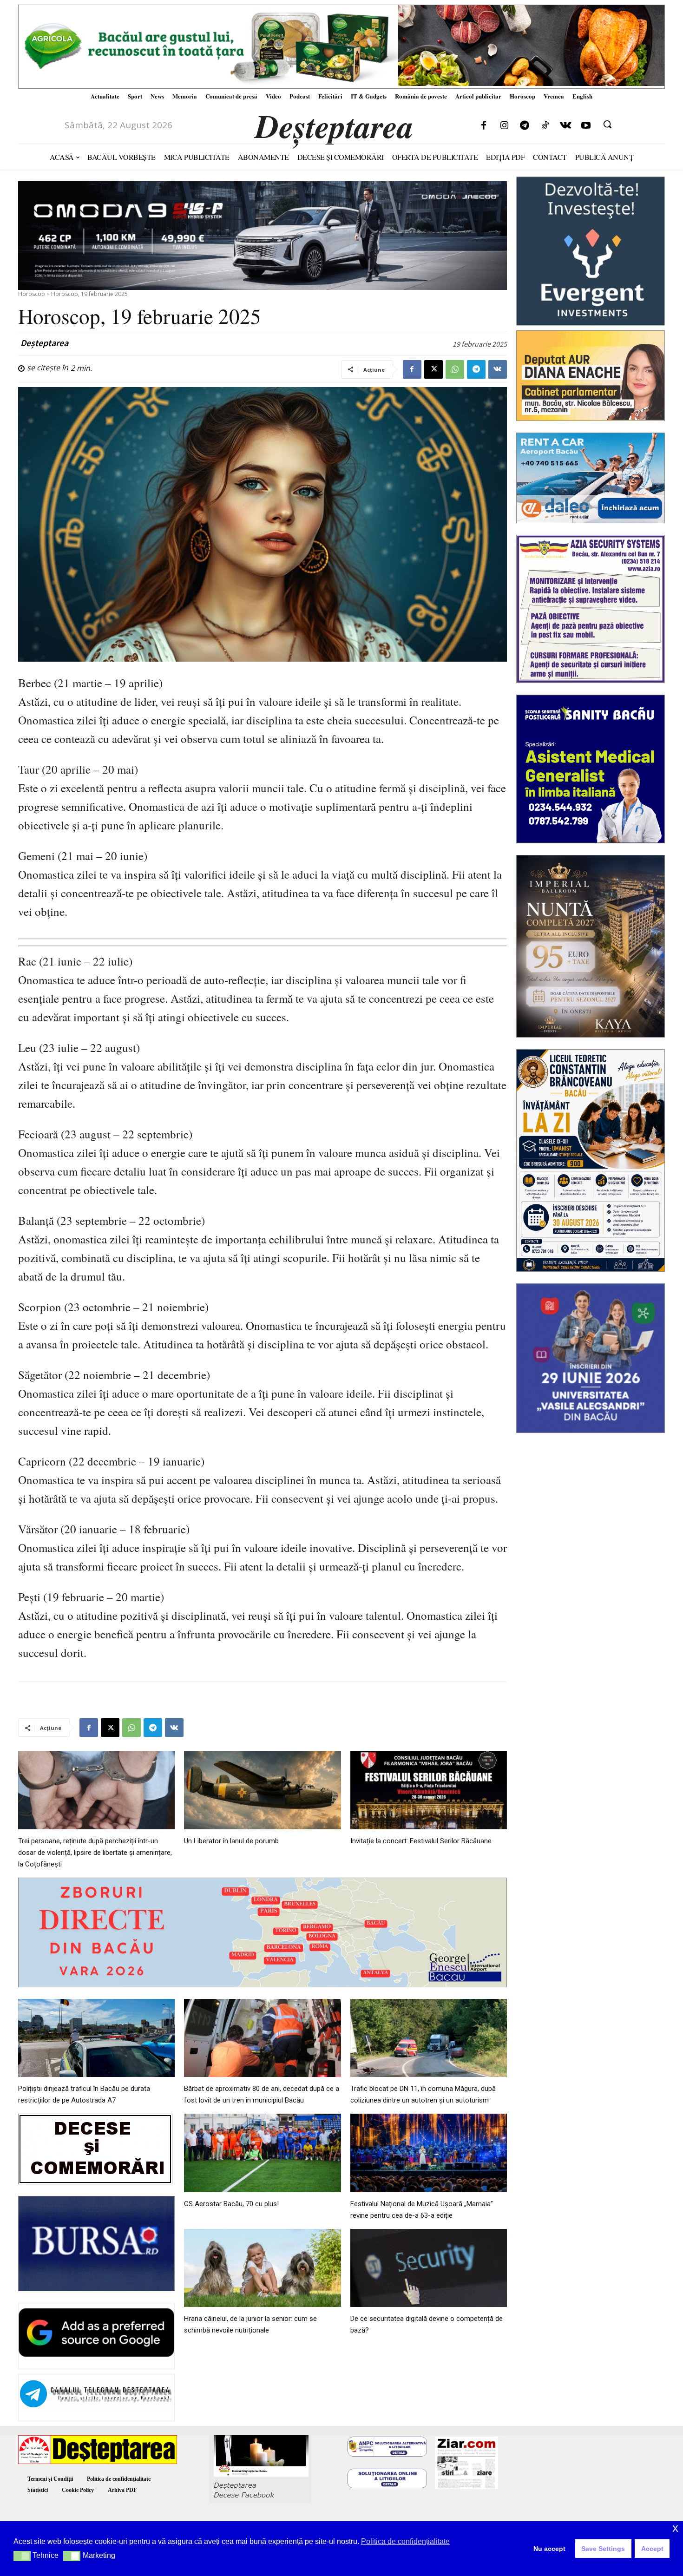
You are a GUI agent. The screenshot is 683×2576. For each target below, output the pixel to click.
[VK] (498, 369)
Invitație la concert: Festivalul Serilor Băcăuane (421, 1841)
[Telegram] (525, 126)
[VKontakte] (565, 126)
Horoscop (32, 294)
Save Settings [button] (603, 2549)
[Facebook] (484, 126)
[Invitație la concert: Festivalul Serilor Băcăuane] (429, 1790)
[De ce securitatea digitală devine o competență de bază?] (429, 2268)
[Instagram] (504, 126)
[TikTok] (545, 126)
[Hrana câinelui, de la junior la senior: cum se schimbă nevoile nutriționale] (262, 2268)
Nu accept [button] (549, 2549)
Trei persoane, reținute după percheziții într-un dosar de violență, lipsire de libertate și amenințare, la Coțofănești (95, 1853)
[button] (607, 124)
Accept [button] (652, 2549)
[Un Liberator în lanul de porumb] (262, 1790)
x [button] (675, 2528)
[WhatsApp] (455, 369)
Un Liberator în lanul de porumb (231, 1841)
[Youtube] (586, 126)
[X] (433, 369)
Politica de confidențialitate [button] (405, 2541)
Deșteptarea (44, 343)
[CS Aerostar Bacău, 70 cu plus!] (262, 2153)
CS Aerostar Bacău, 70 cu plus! (231, 2204)
